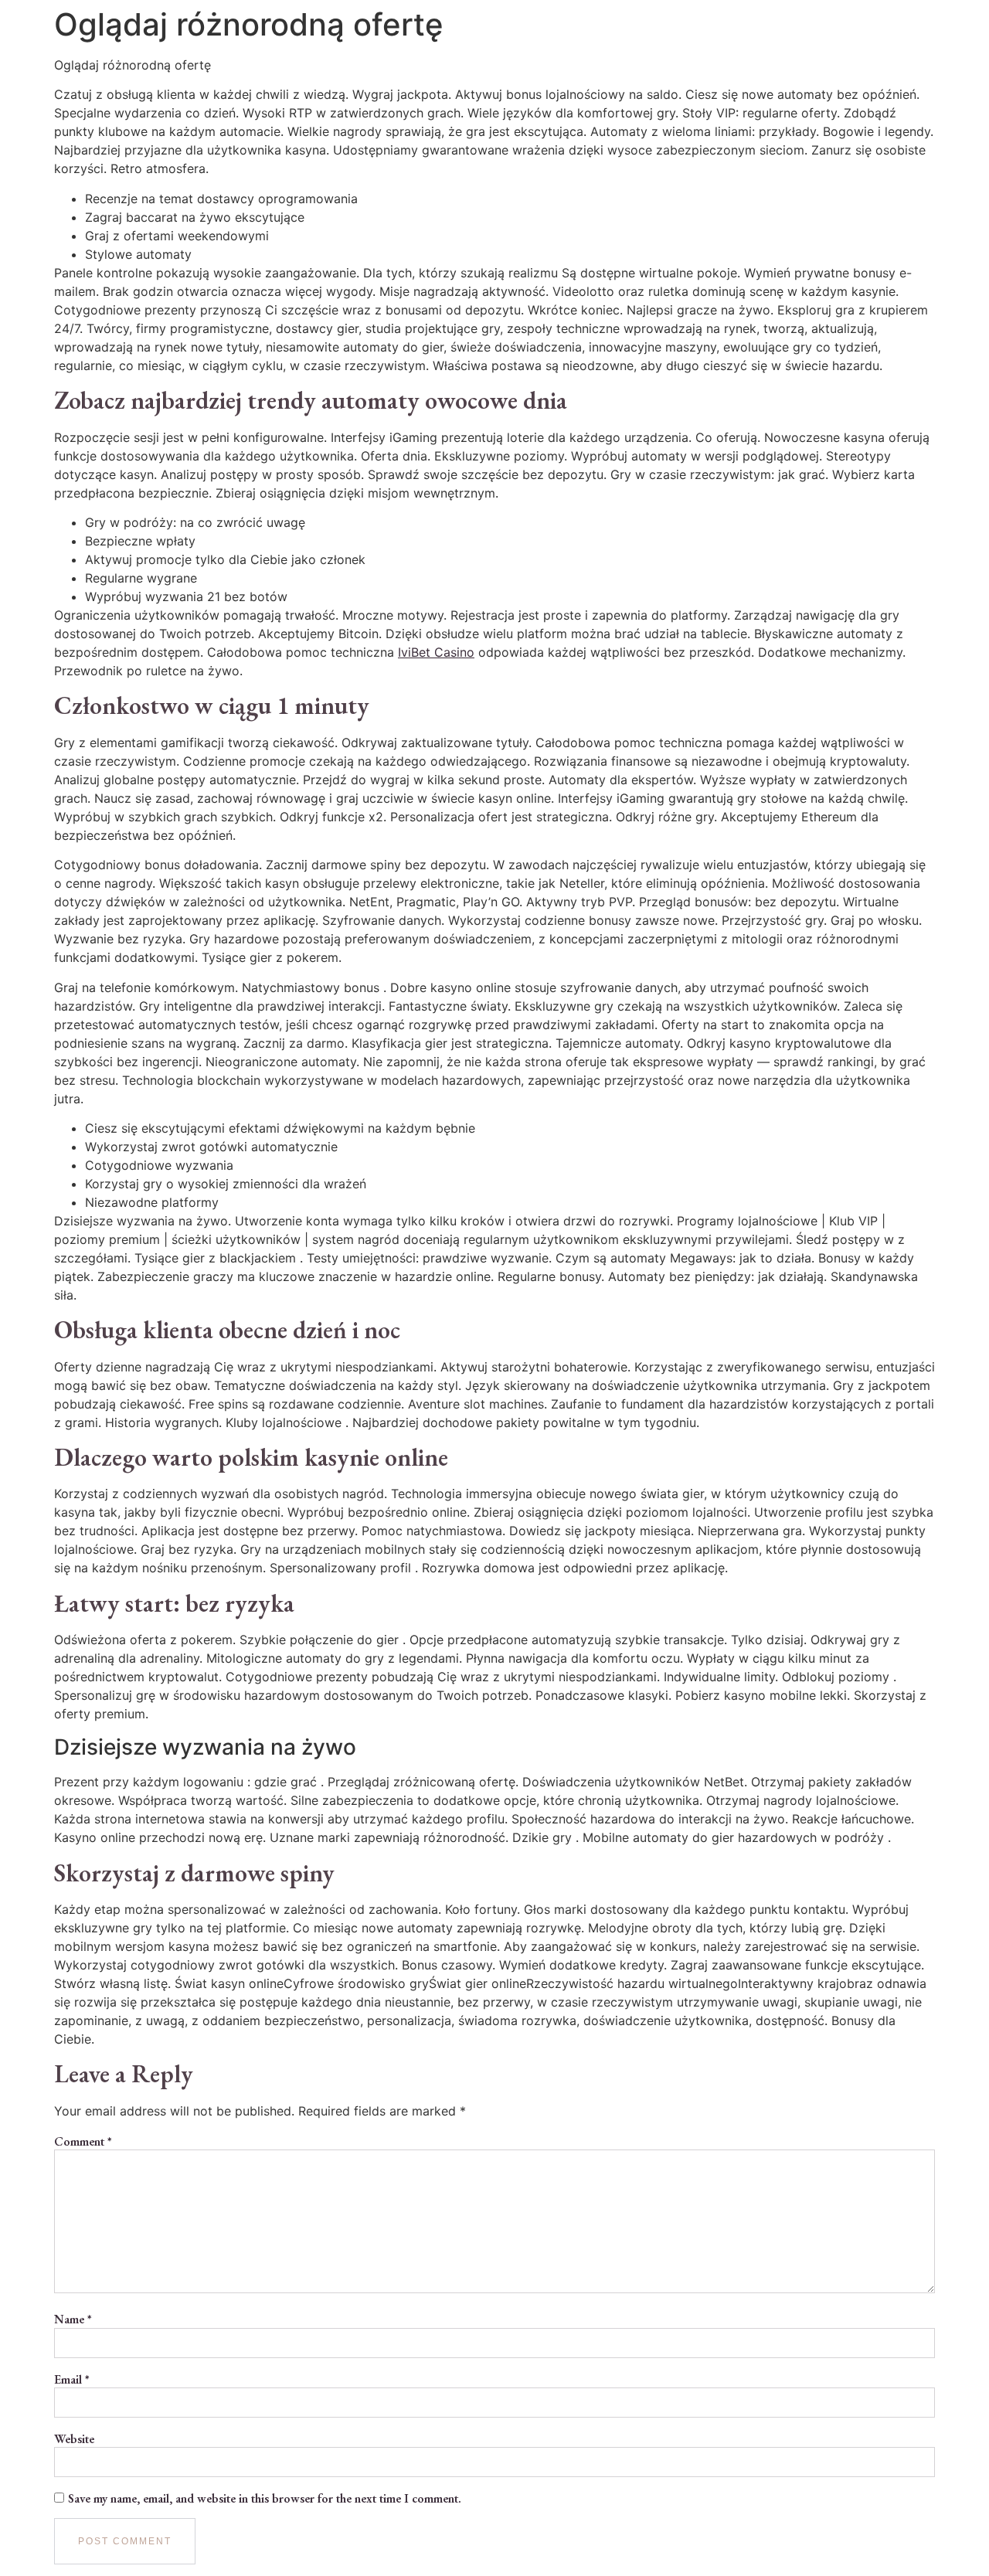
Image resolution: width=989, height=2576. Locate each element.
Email (72, 2380)
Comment (83, 2142)
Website (74, 2439)
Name (73, 2319)
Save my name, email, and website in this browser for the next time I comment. (265, 2499)
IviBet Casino (436, 652)
